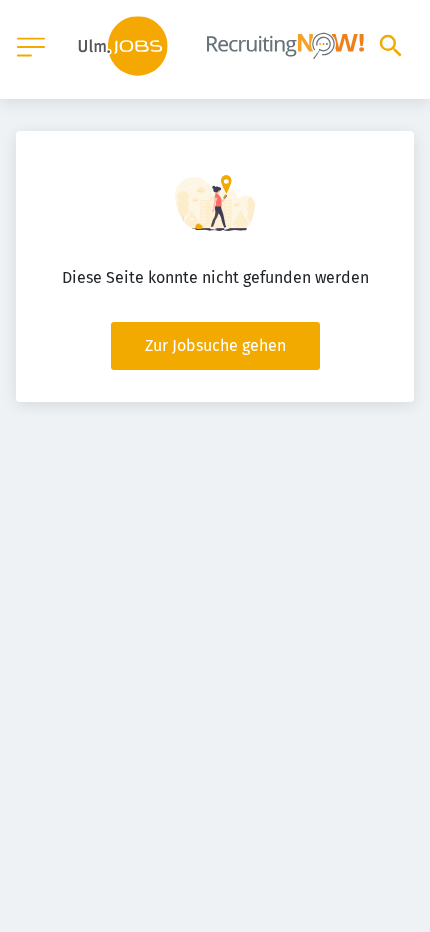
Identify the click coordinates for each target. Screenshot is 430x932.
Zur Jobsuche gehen (215, 345)
